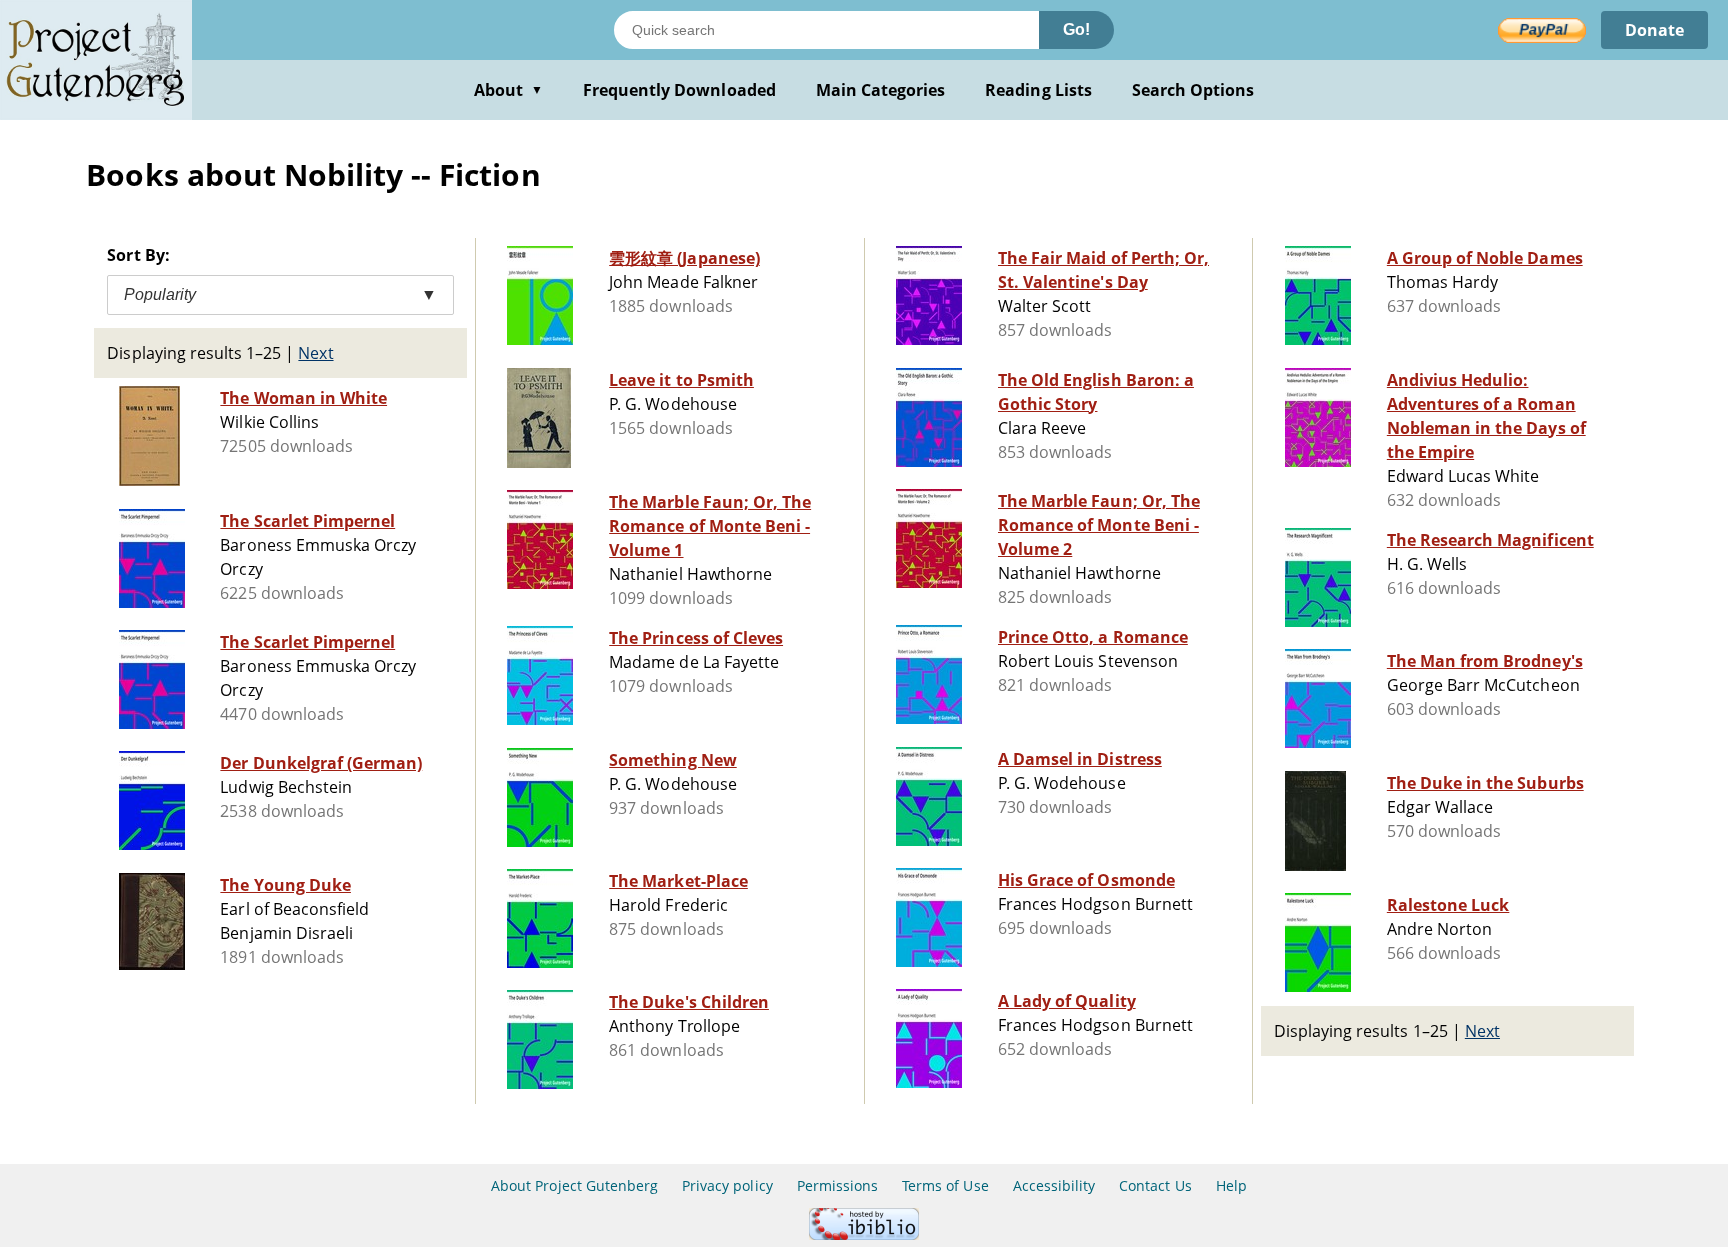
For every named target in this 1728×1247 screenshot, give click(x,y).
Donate (1654, 30)
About (508, 90)
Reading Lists (1038, 90)
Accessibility (1054, 1185)
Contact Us (1155, 1185)
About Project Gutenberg (574, 1185)
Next (315, 353)
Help (1231, 1185)
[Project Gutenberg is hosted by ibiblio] (864, 1234)
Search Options (1193, 90)
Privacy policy (727, 1185)
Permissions (837, 1185)
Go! (1076, 29)
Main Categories (881, 90)
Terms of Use (945, 1185)
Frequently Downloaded (679, 90)
